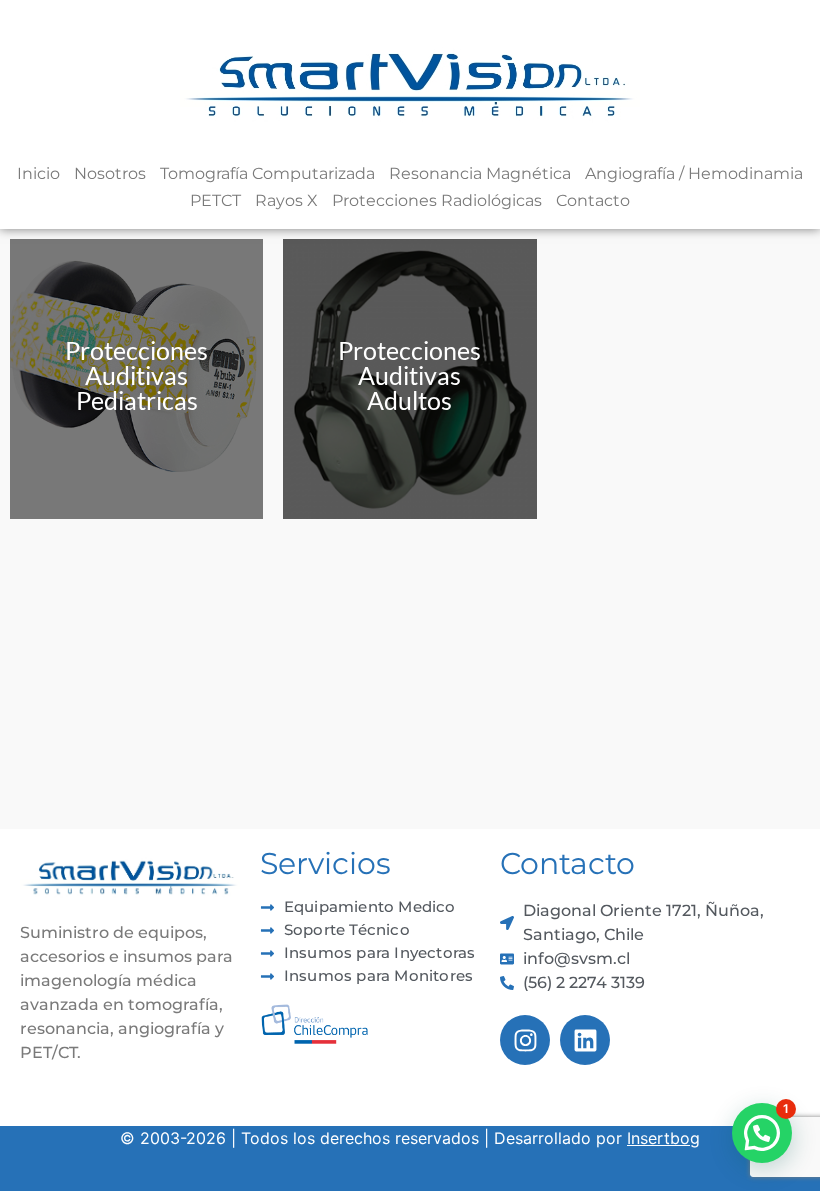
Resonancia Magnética (480, 173)
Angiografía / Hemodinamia (694, 173)
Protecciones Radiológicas (437, 200)
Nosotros (110, 173)
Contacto (593, 200)
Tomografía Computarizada (267, 173)
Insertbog (663, 1138)
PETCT (215, 200)
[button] (762, 1133)
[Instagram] (525, 1040)
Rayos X (286, 200)
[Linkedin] (585, 1040)
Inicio (38, 173)
